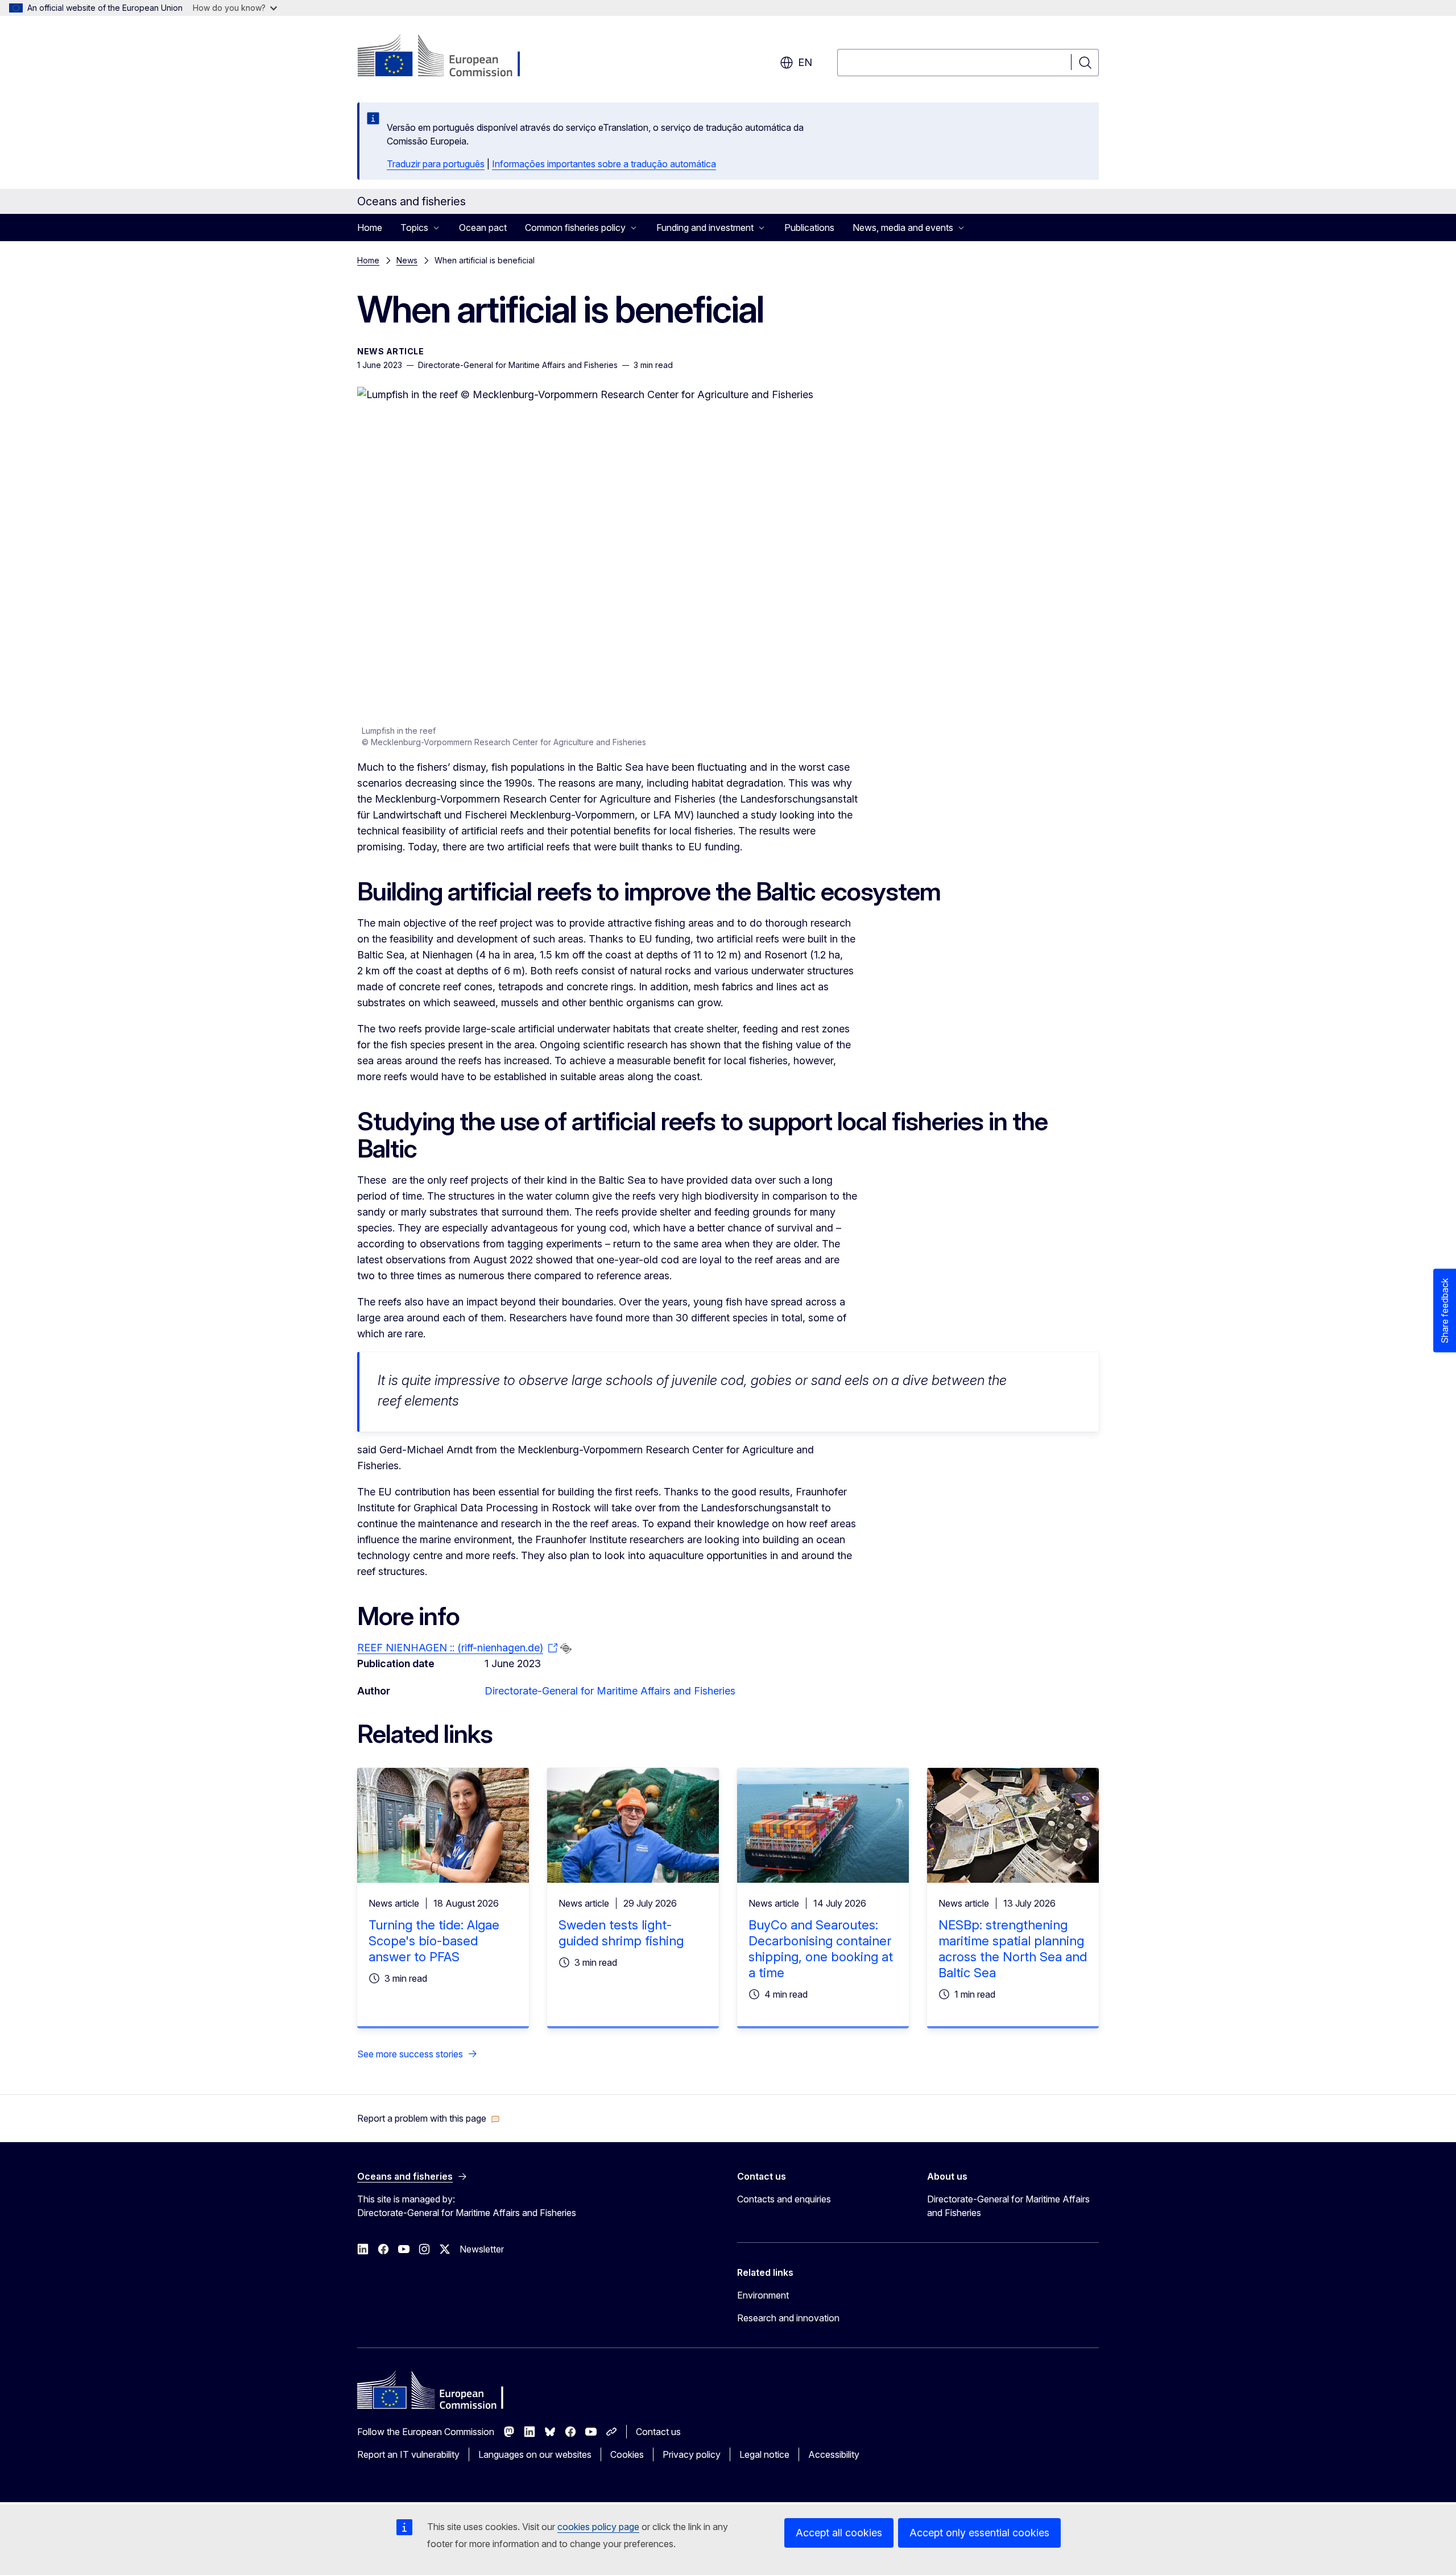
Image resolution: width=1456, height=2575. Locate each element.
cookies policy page (598, 2527)
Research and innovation (788, 2318)
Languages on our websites (535, 2454)
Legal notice (764, 2454)
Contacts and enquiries (784, 2199)
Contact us (658, 2432)
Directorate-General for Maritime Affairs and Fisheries (610, 1691)
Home (370, 228)
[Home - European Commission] (449, 57)
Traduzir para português (436, 164)
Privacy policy (692, 2454)
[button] (429, 2118)
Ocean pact (483, 228)
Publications (809, 228)
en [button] (805, 62)
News (407, 260)
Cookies (627, 2454)
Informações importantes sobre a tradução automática (604, 164)
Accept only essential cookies (979, 2533)
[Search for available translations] (566, 1648)
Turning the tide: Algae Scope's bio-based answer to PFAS (434, 1941)
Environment (763, 2295)
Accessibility (834, 2454)
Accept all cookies (839, 2533)
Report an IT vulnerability (408, 2454)
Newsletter (482, 2249)
